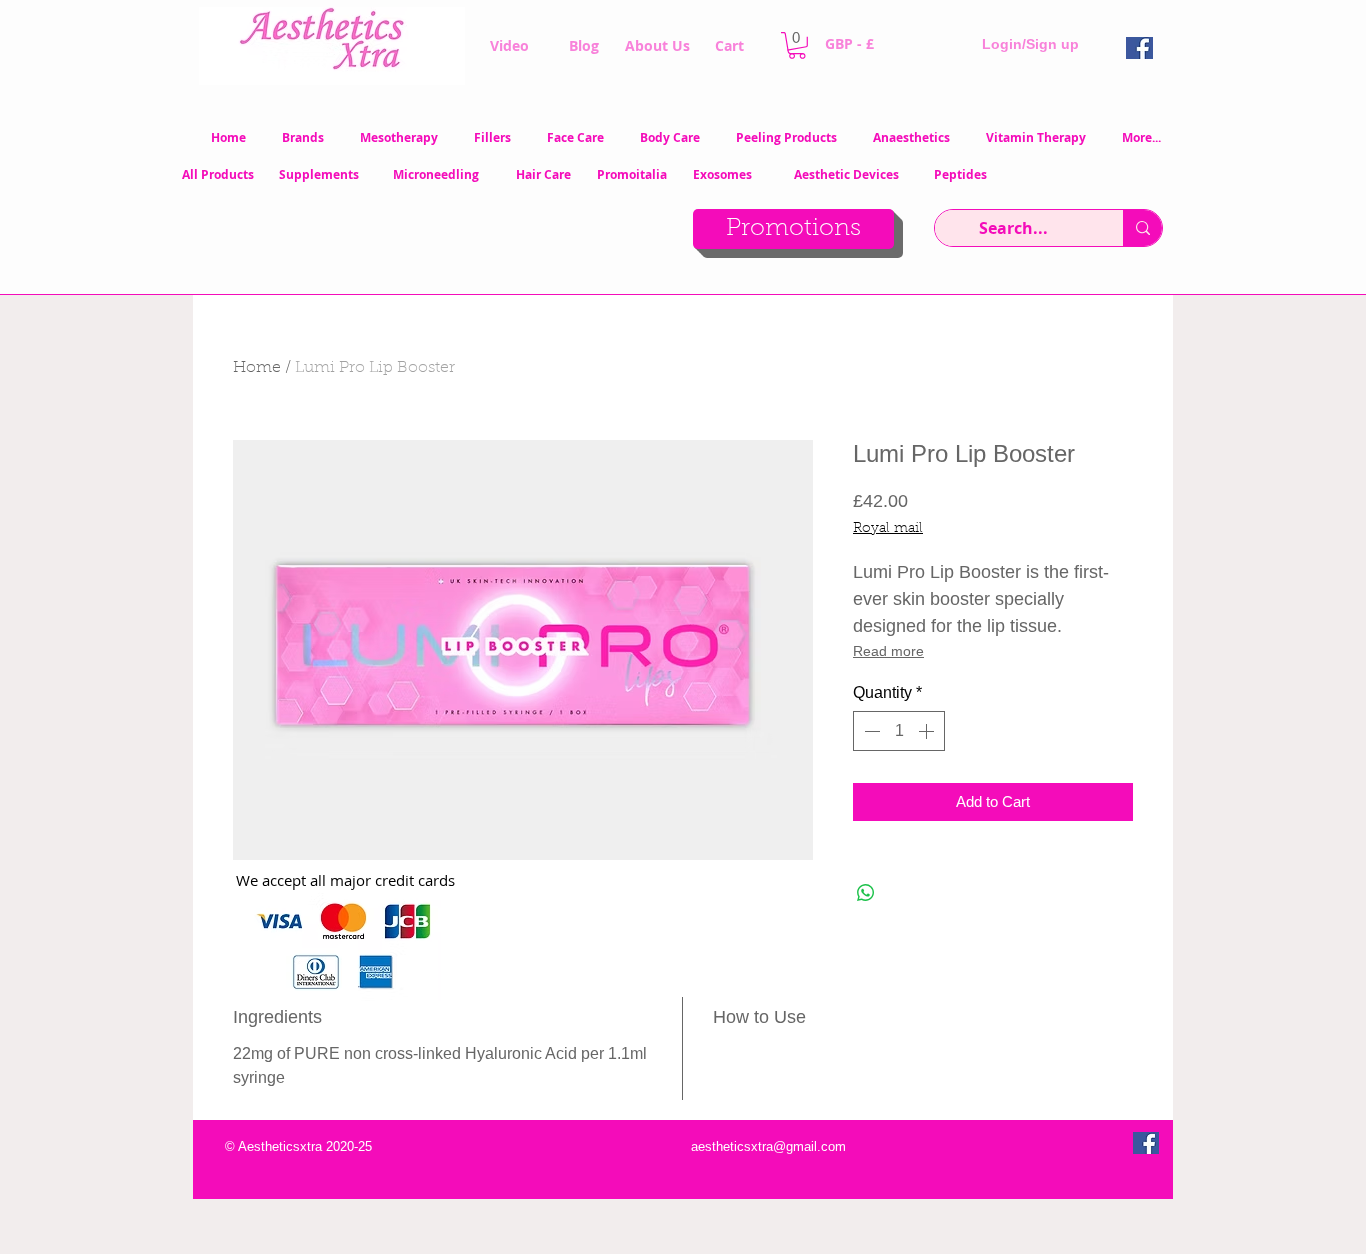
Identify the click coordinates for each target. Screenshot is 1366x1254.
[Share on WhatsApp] (866, 893)
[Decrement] (870, 731)
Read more (888, 651)
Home (257, 368)
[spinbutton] (899, 731)
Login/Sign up (1030, 44)
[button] (797, 45)
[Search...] (1142, 228)
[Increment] (928, 731)
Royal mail (888, 529)
